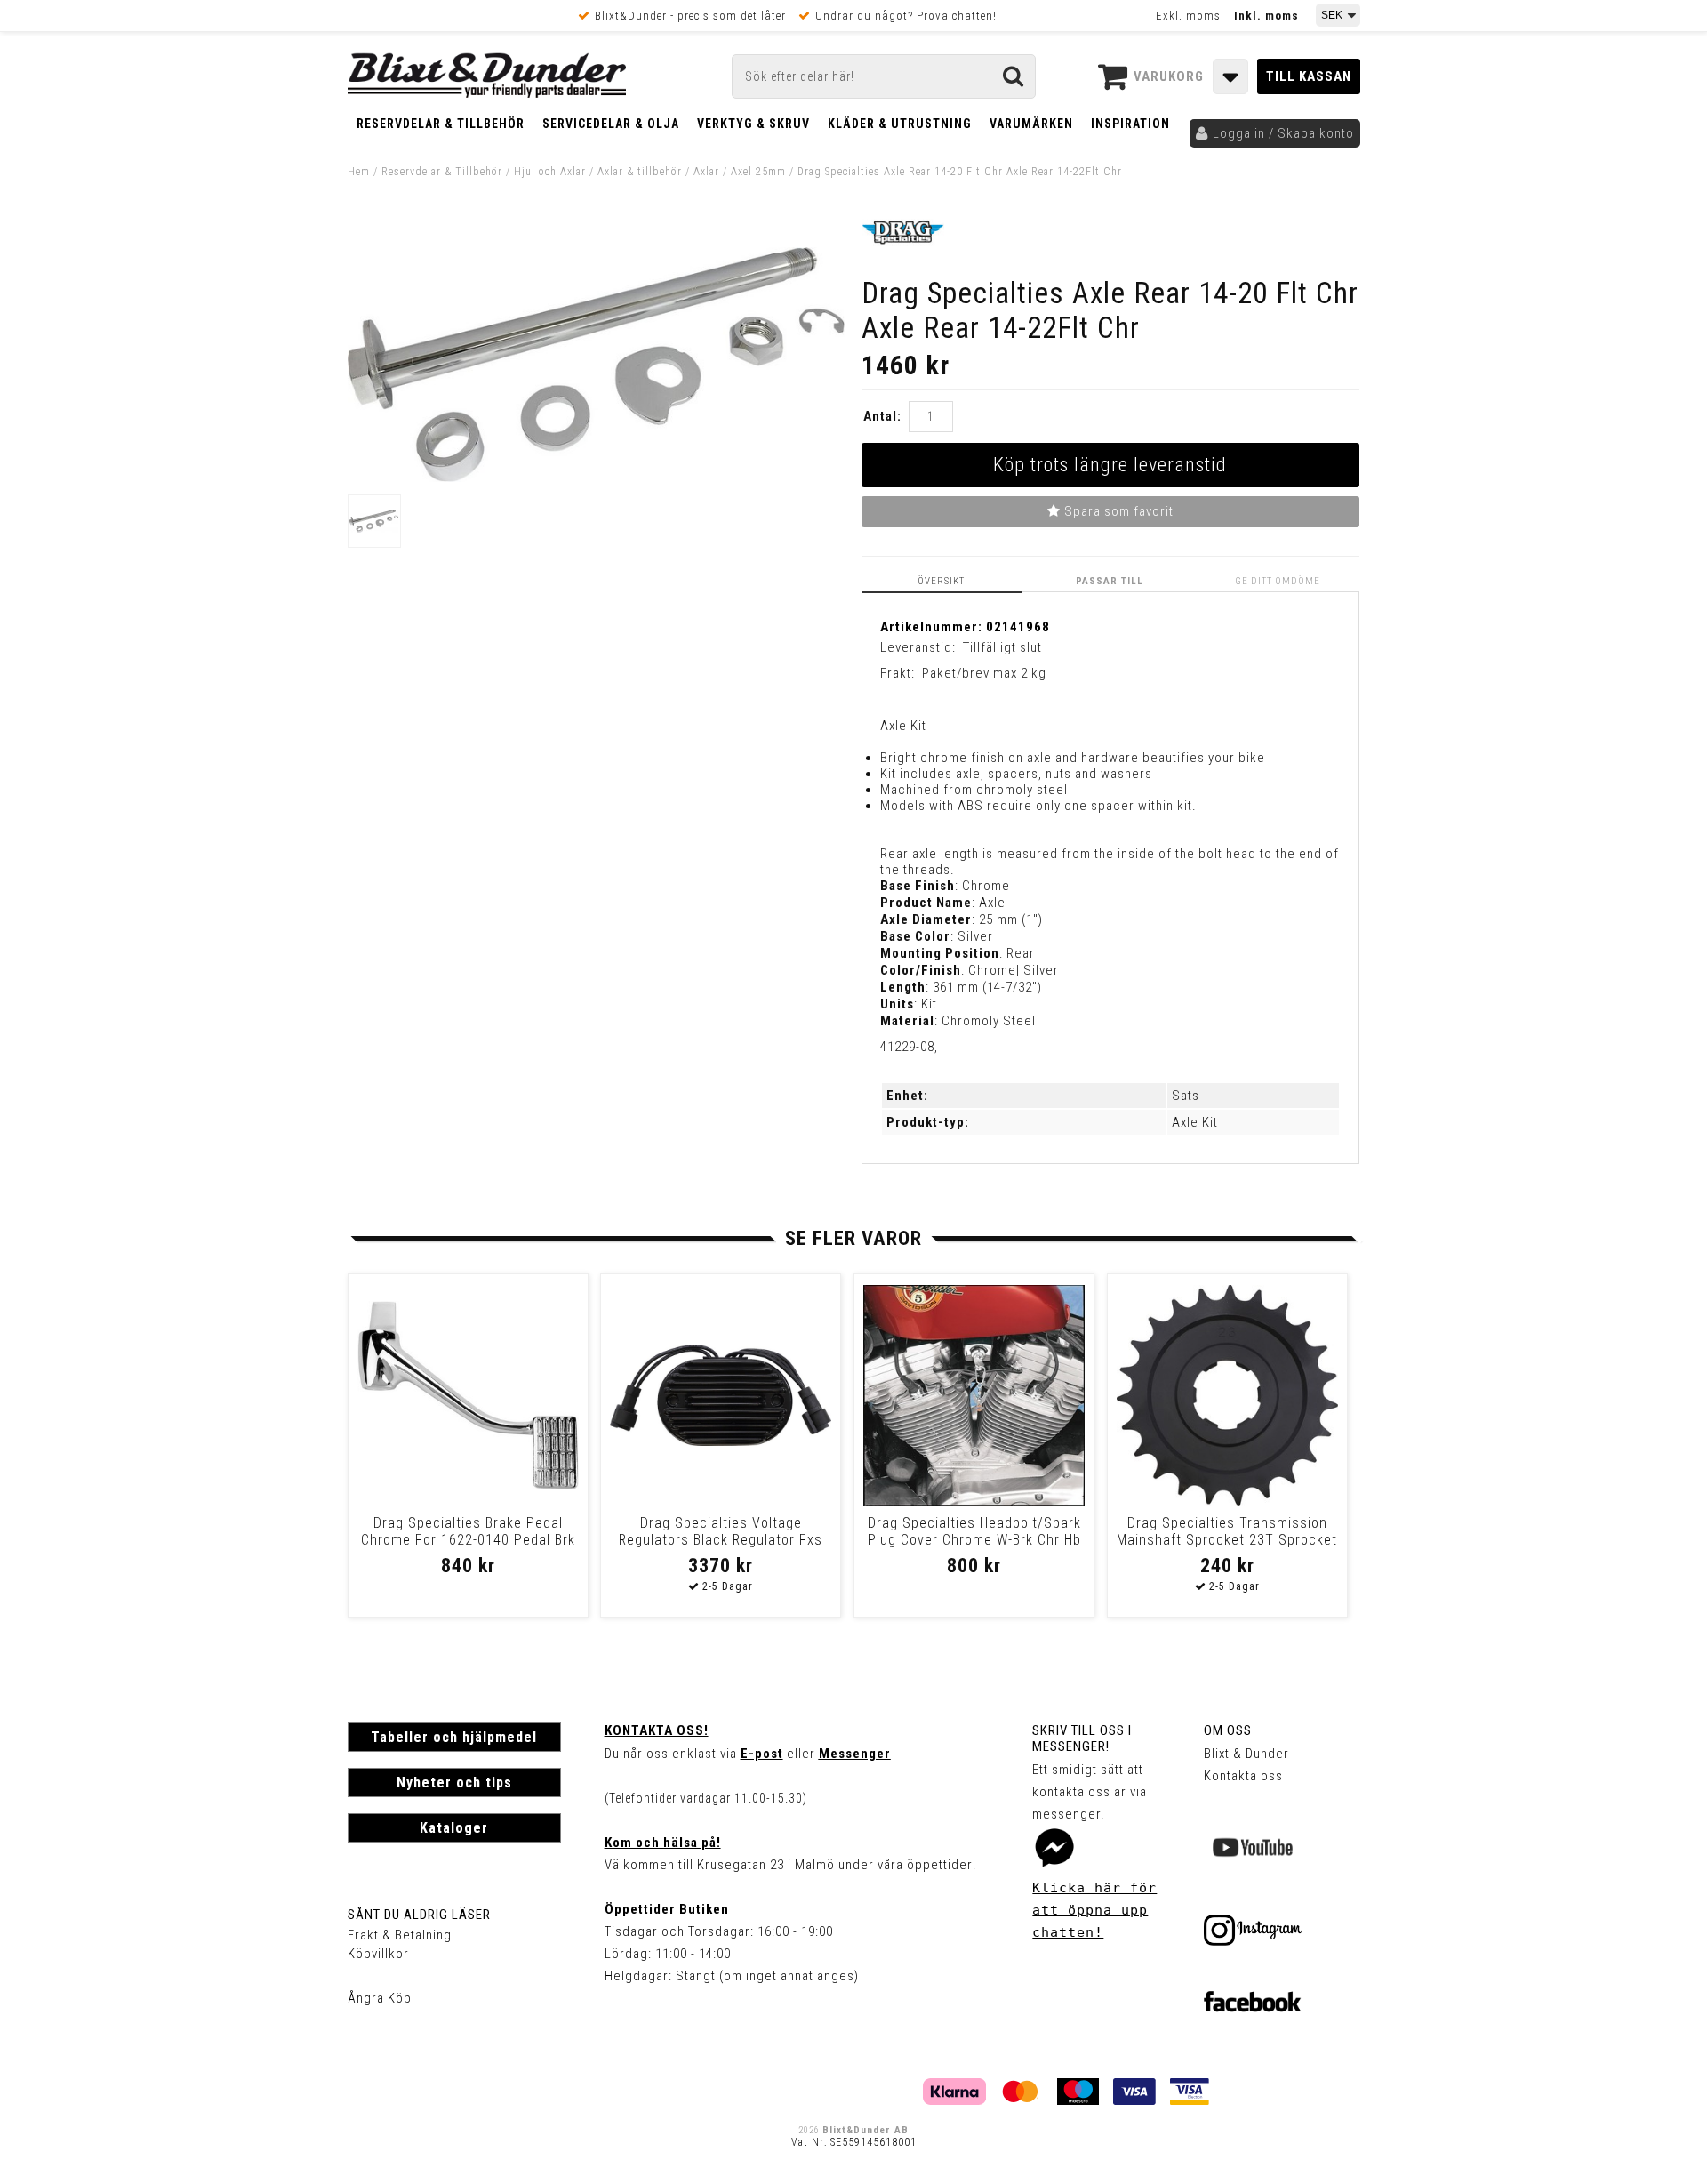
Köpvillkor (378, 1954)
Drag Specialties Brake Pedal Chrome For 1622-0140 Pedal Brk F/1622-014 (468, 1540)
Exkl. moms (1188, 16)
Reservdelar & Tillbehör (441, 124)
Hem (359, 172)
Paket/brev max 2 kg (984, 673)
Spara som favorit (1117, 511)
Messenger (855, 1754)
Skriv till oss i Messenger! (1082, 1738)
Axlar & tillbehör (640, 172)
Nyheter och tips (454, 1783)
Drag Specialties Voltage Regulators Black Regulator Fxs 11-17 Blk (721, 1540)
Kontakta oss (1243, 1776)
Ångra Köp (380, 1998)
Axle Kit (1195, 1122)
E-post (762, 1754)
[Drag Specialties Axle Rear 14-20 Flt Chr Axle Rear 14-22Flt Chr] (597, 478)
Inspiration (1130, 124)
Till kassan (1309, 76)
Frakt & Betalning (400, 1935)
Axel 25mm (758, 172)
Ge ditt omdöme (1278, 581)
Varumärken (1031, 124)
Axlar (706, 172)
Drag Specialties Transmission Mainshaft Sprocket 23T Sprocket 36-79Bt (1227, 1540)
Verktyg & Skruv (753, 124)
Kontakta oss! (657, 1730)
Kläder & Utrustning (900, 124)
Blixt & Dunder (1246, 1754)
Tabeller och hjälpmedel (454, 1737)
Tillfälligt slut (1002, 647)
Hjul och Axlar (550, 172)
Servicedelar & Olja (611, 124)
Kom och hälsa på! (663, 1843)
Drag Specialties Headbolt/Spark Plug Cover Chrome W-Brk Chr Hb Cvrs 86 (974, 1540)
